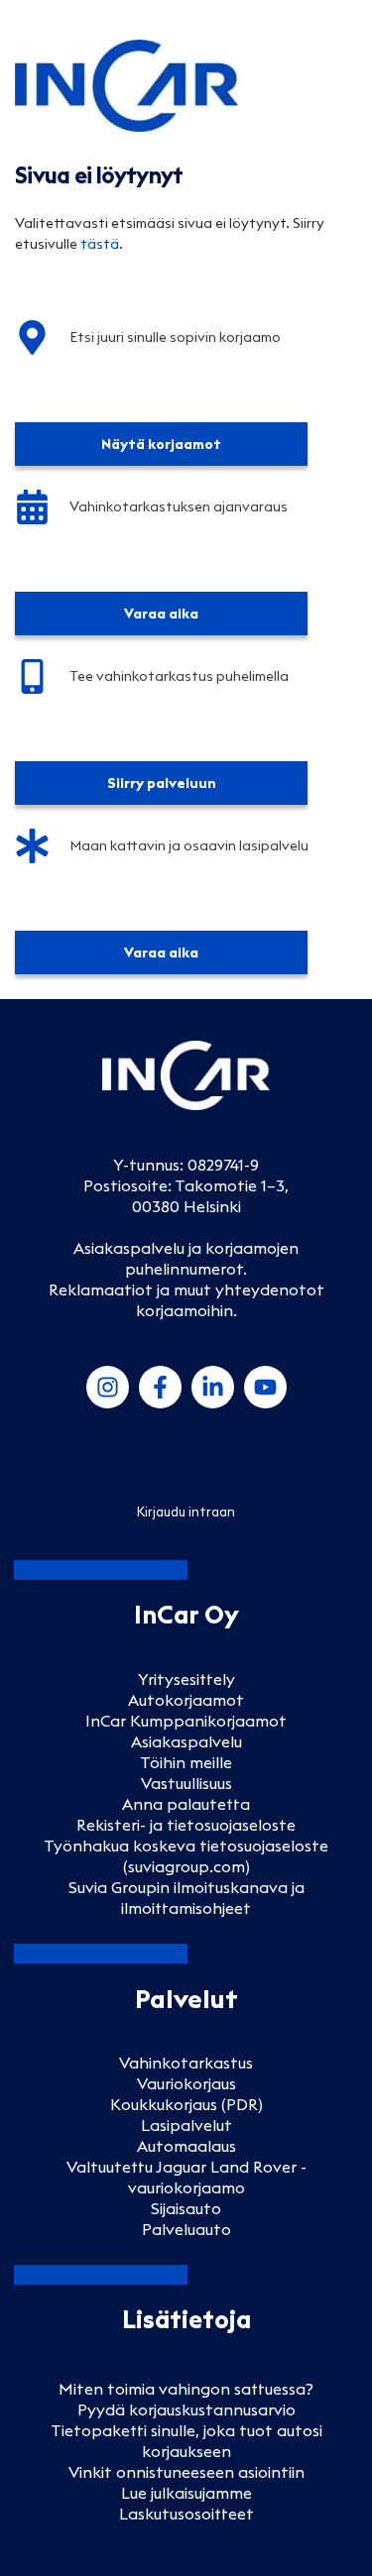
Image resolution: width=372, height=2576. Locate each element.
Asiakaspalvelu (186, 1741)
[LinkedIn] (213, 1387)
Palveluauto (186, 2229)
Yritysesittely (186, 1679)
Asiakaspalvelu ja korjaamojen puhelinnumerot (186, 1258)
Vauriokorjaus (186, 2083)
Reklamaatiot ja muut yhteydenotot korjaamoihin (186, 1300)
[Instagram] (108, 1387)
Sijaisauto (186, 2208)
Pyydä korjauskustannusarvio (186, 2409)
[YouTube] (265, 1387)
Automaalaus (186, 2146)
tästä (100, 244)
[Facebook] (160, 1387)
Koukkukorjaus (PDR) (186, 2104)
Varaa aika (161, 614)
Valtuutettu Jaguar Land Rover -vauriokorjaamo (186, 2177)
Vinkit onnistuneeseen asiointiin (186, 2472)
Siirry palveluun (162, 783)
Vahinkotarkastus (186, 2063)
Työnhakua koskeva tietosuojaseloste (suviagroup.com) (186, 1856)
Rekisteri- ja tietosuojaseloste (186, 1825)
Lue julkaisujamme (186, 2493)
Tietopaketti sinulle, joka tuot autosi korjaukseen (186, 2441)
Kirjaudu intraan (186, 1512)
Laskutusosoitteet (186, 2514)
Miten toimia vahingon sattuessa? (186, 2389)
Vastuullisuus (186, 1783)
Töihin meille (186, 1762)
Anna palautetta (186, 1804)
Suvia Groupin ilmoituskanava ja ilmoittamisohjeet (186, 1898)
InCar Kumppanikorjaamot (186, 1721)
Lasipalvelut (186, 2125)
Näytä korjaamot (161, 444)
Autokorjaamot (186, 1700)
